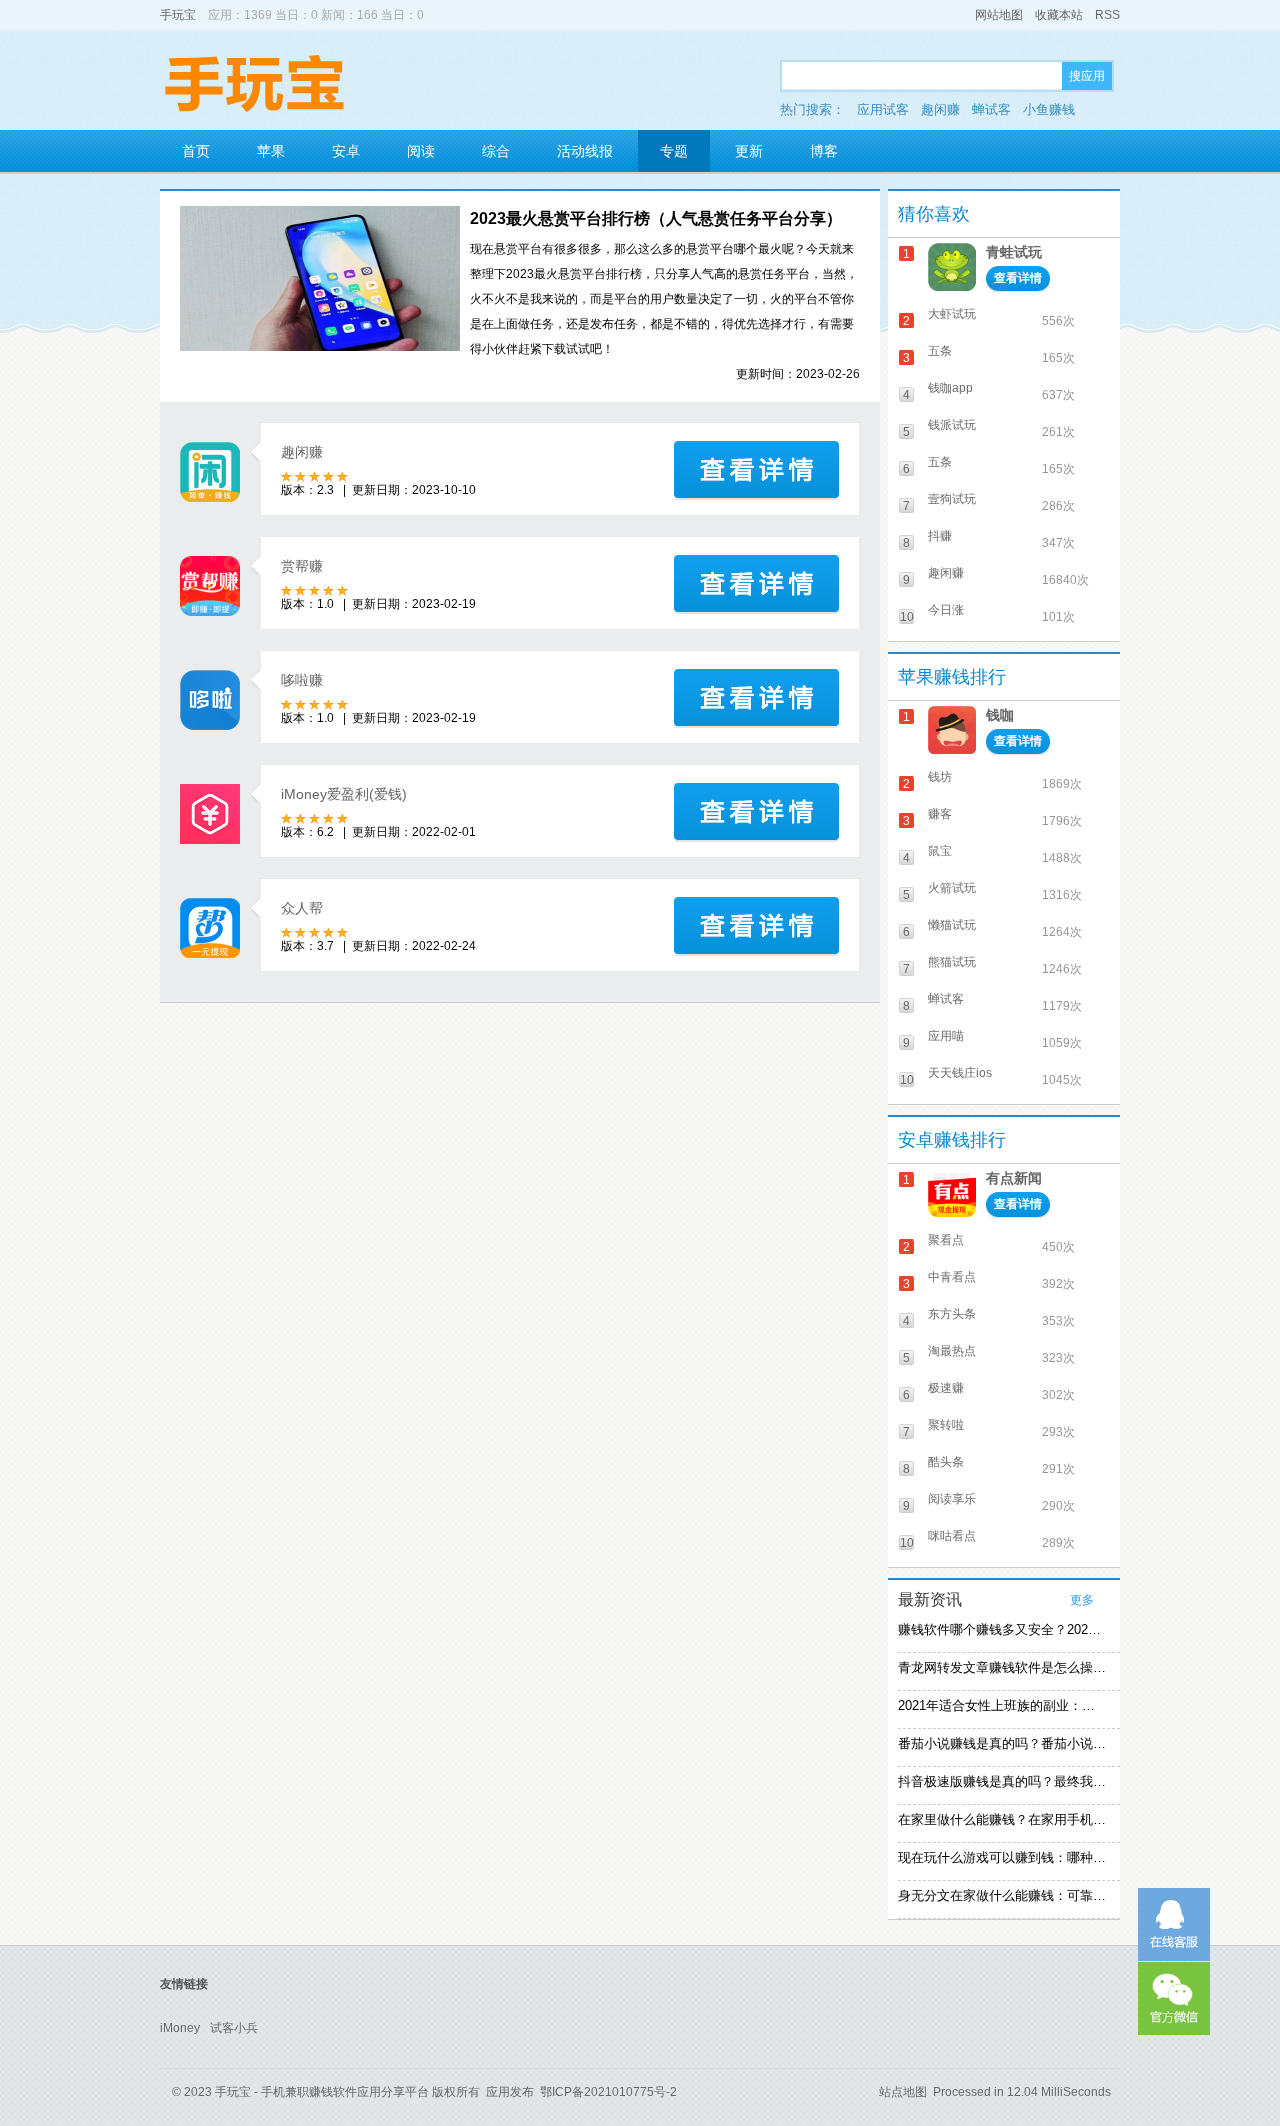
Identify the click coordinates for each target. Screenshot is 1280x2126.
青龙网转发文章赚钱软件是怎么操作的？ (1002, 1667)
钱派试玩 (952, 425)
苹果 (271, 151)
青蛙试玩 (1014, 252)
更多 (1082, 1600)
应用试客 (883, 109)
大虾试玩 (952, 314)
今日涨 (946, 610)
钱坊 (940, 777)
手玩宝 (178, 15)
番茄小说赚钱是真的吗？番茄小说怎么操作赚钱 (1002, 1743)
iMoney (180, 2028)
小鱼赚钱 (1049, 109)
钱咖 (1000, 715)
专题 (674, 151)
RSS (1107, 15)
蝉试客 (991, 109)
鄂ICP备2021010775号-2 (608, 2092)
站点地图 (903, 2092)
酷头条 (946, 1462)
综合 (496, 151)
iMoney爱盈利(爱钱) (344, 794)
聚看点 (946, 1240)
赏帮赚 (302, 566)
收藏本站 (1059, 15)
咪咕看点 (952, 1536)
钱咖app (950, 388)
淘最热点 (952, 1351)
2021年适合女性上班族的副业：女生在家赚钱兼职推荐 (1002, 1705)
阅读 (421, 151)
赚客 (940, 814)
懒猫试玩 (952, 925)
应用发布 (510, 2092)
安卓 (346, 151)
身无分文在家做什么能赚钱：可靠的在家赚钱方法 (1002, 1895)
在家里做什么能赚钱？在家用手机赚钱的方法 (1002, 1819)
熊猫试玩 (952, 962)
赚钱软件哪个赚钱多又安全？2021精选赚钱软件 (1002, 1629)
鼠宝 (940, 851)
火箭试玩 (952, 888)
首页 (196, 151)
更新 (749, 151)
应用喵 (946, 1036)
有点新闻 (1014, 1178)
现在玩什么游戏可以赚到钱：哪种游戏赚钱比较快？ (1002, 1857)
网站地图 (999, 15)
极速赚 (946, 1388)
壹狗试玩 (952, 499)
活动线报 (585, 151)
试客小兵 (234, 2028)
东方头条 (952, 1314)
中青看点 (952, 1277)
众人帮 (302, 908)
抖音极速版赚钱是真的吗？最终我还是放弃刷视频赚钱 (1002, 1781)
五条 (940, 351)
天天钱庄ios (960, 1073)
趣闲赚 (940, 109)
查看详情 (1018, 278)
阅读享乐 (952, 1499)
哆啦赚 (302, 680)
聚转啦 (946, 1425)
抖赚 (940, 536)
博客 (824, 151)
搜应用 (1087, 76)
